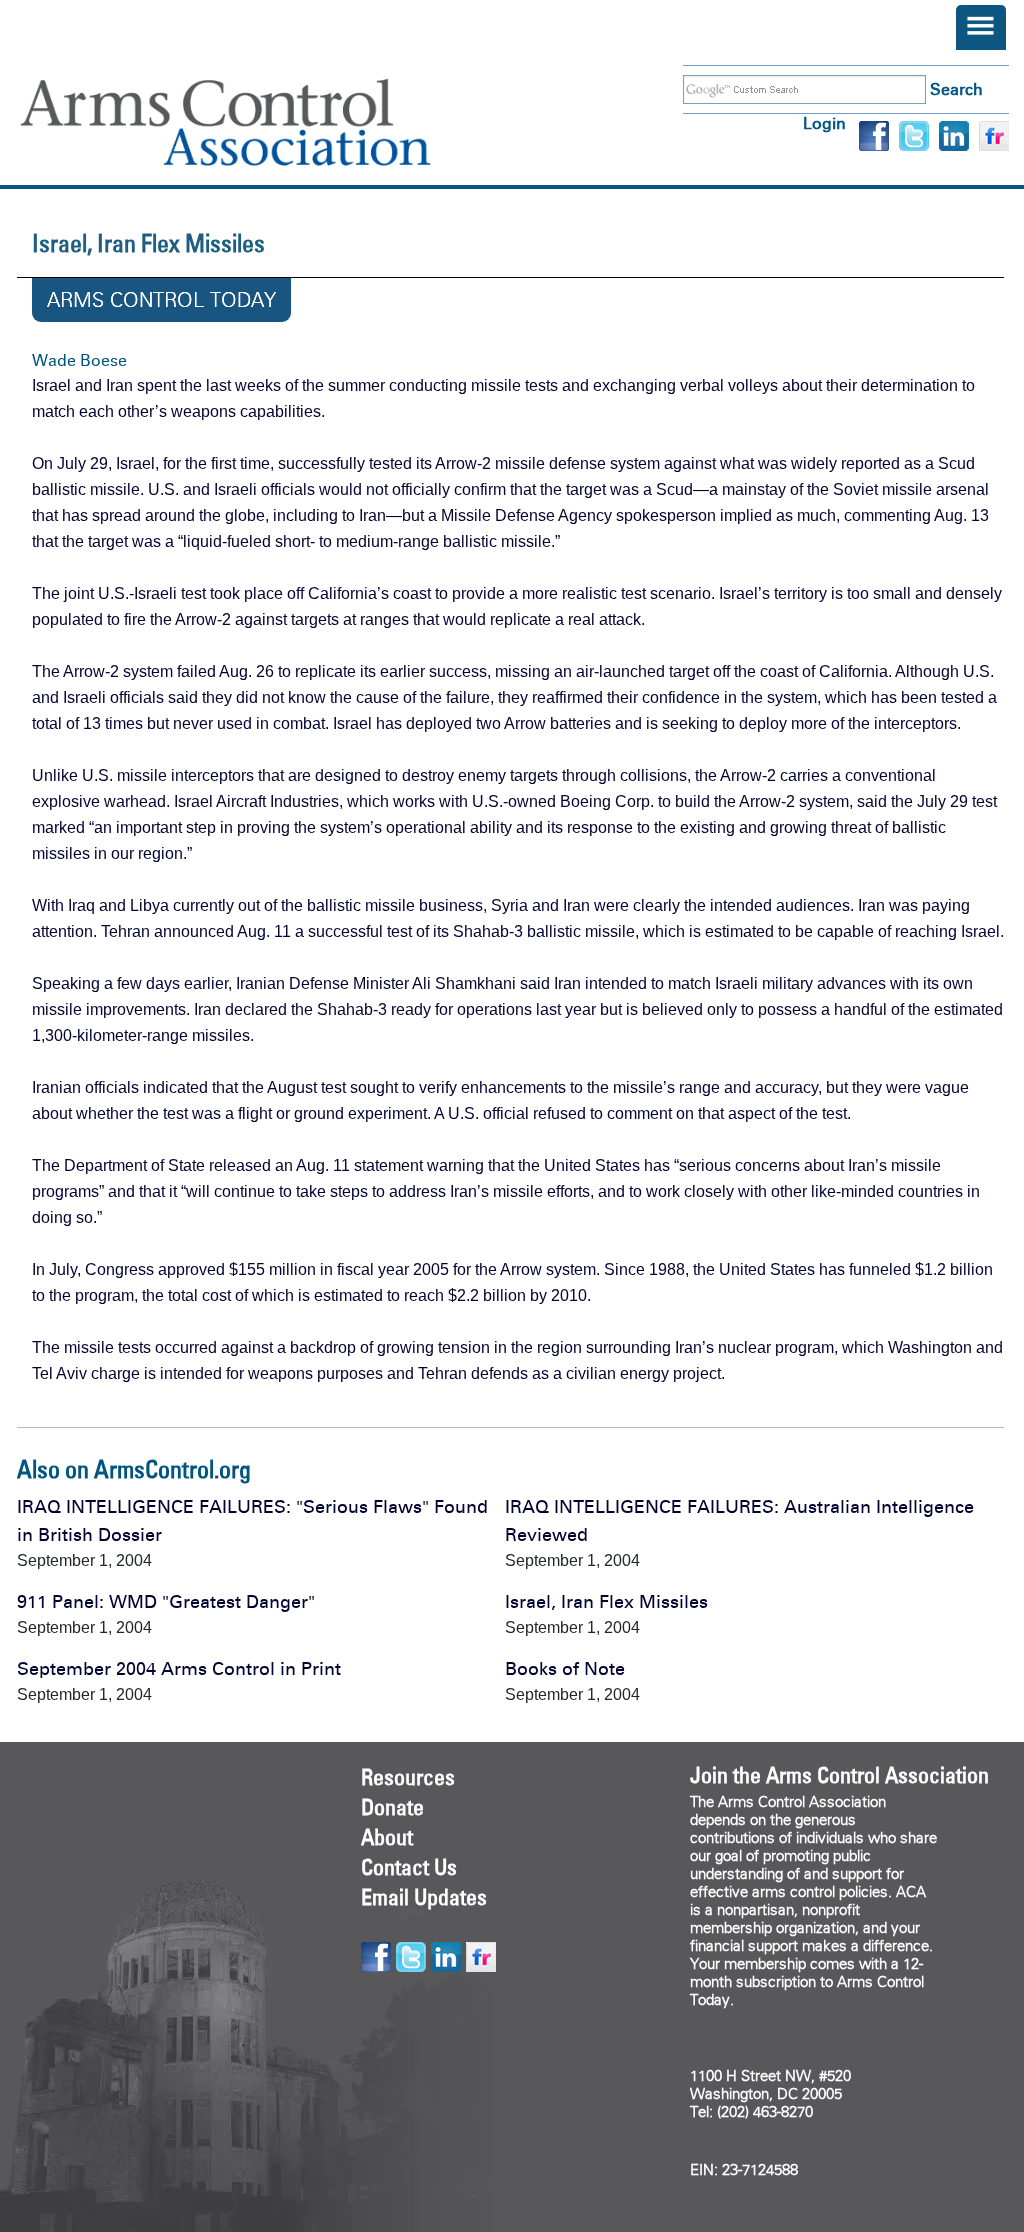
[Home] (255, 122)
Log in (824, 123)
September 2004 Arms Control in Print (179, 1669)
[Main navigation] (981, 27)
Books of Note (565, 1669)
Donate (392, 1807)
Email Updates (424, 1897)
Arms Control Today (161, 300)
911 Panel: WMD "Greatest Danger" (166, 1602)
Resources (408, 1777)
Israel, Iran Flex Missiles (606, 1602)
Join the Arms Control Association (839, 1775)
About (387, 1837)
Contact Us (409, 1867)
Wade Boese (79, 360)
